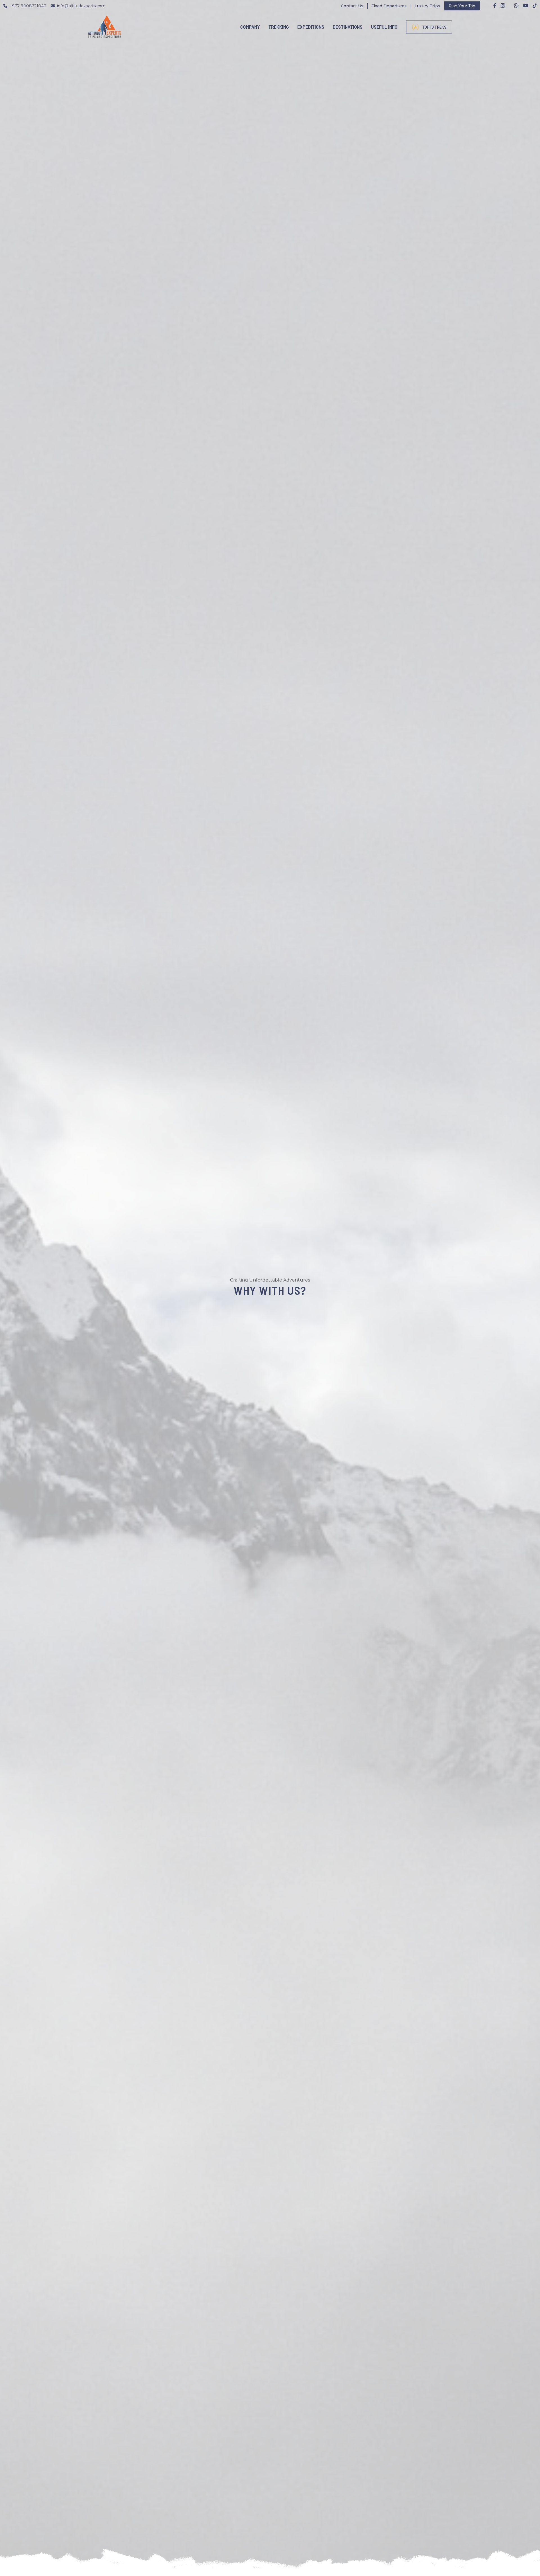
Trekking (279, 27)
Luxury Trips (427, 6)
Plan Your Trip (462, 6)
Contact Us (352, 6)
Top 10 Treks (434, 27)
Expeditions (311, 27)
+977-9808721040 (28, 6)
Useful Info (384, 27)
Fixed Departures (389, 6)
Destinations (348, 27)
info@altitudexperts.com (81, 6)
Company (250, 27)
